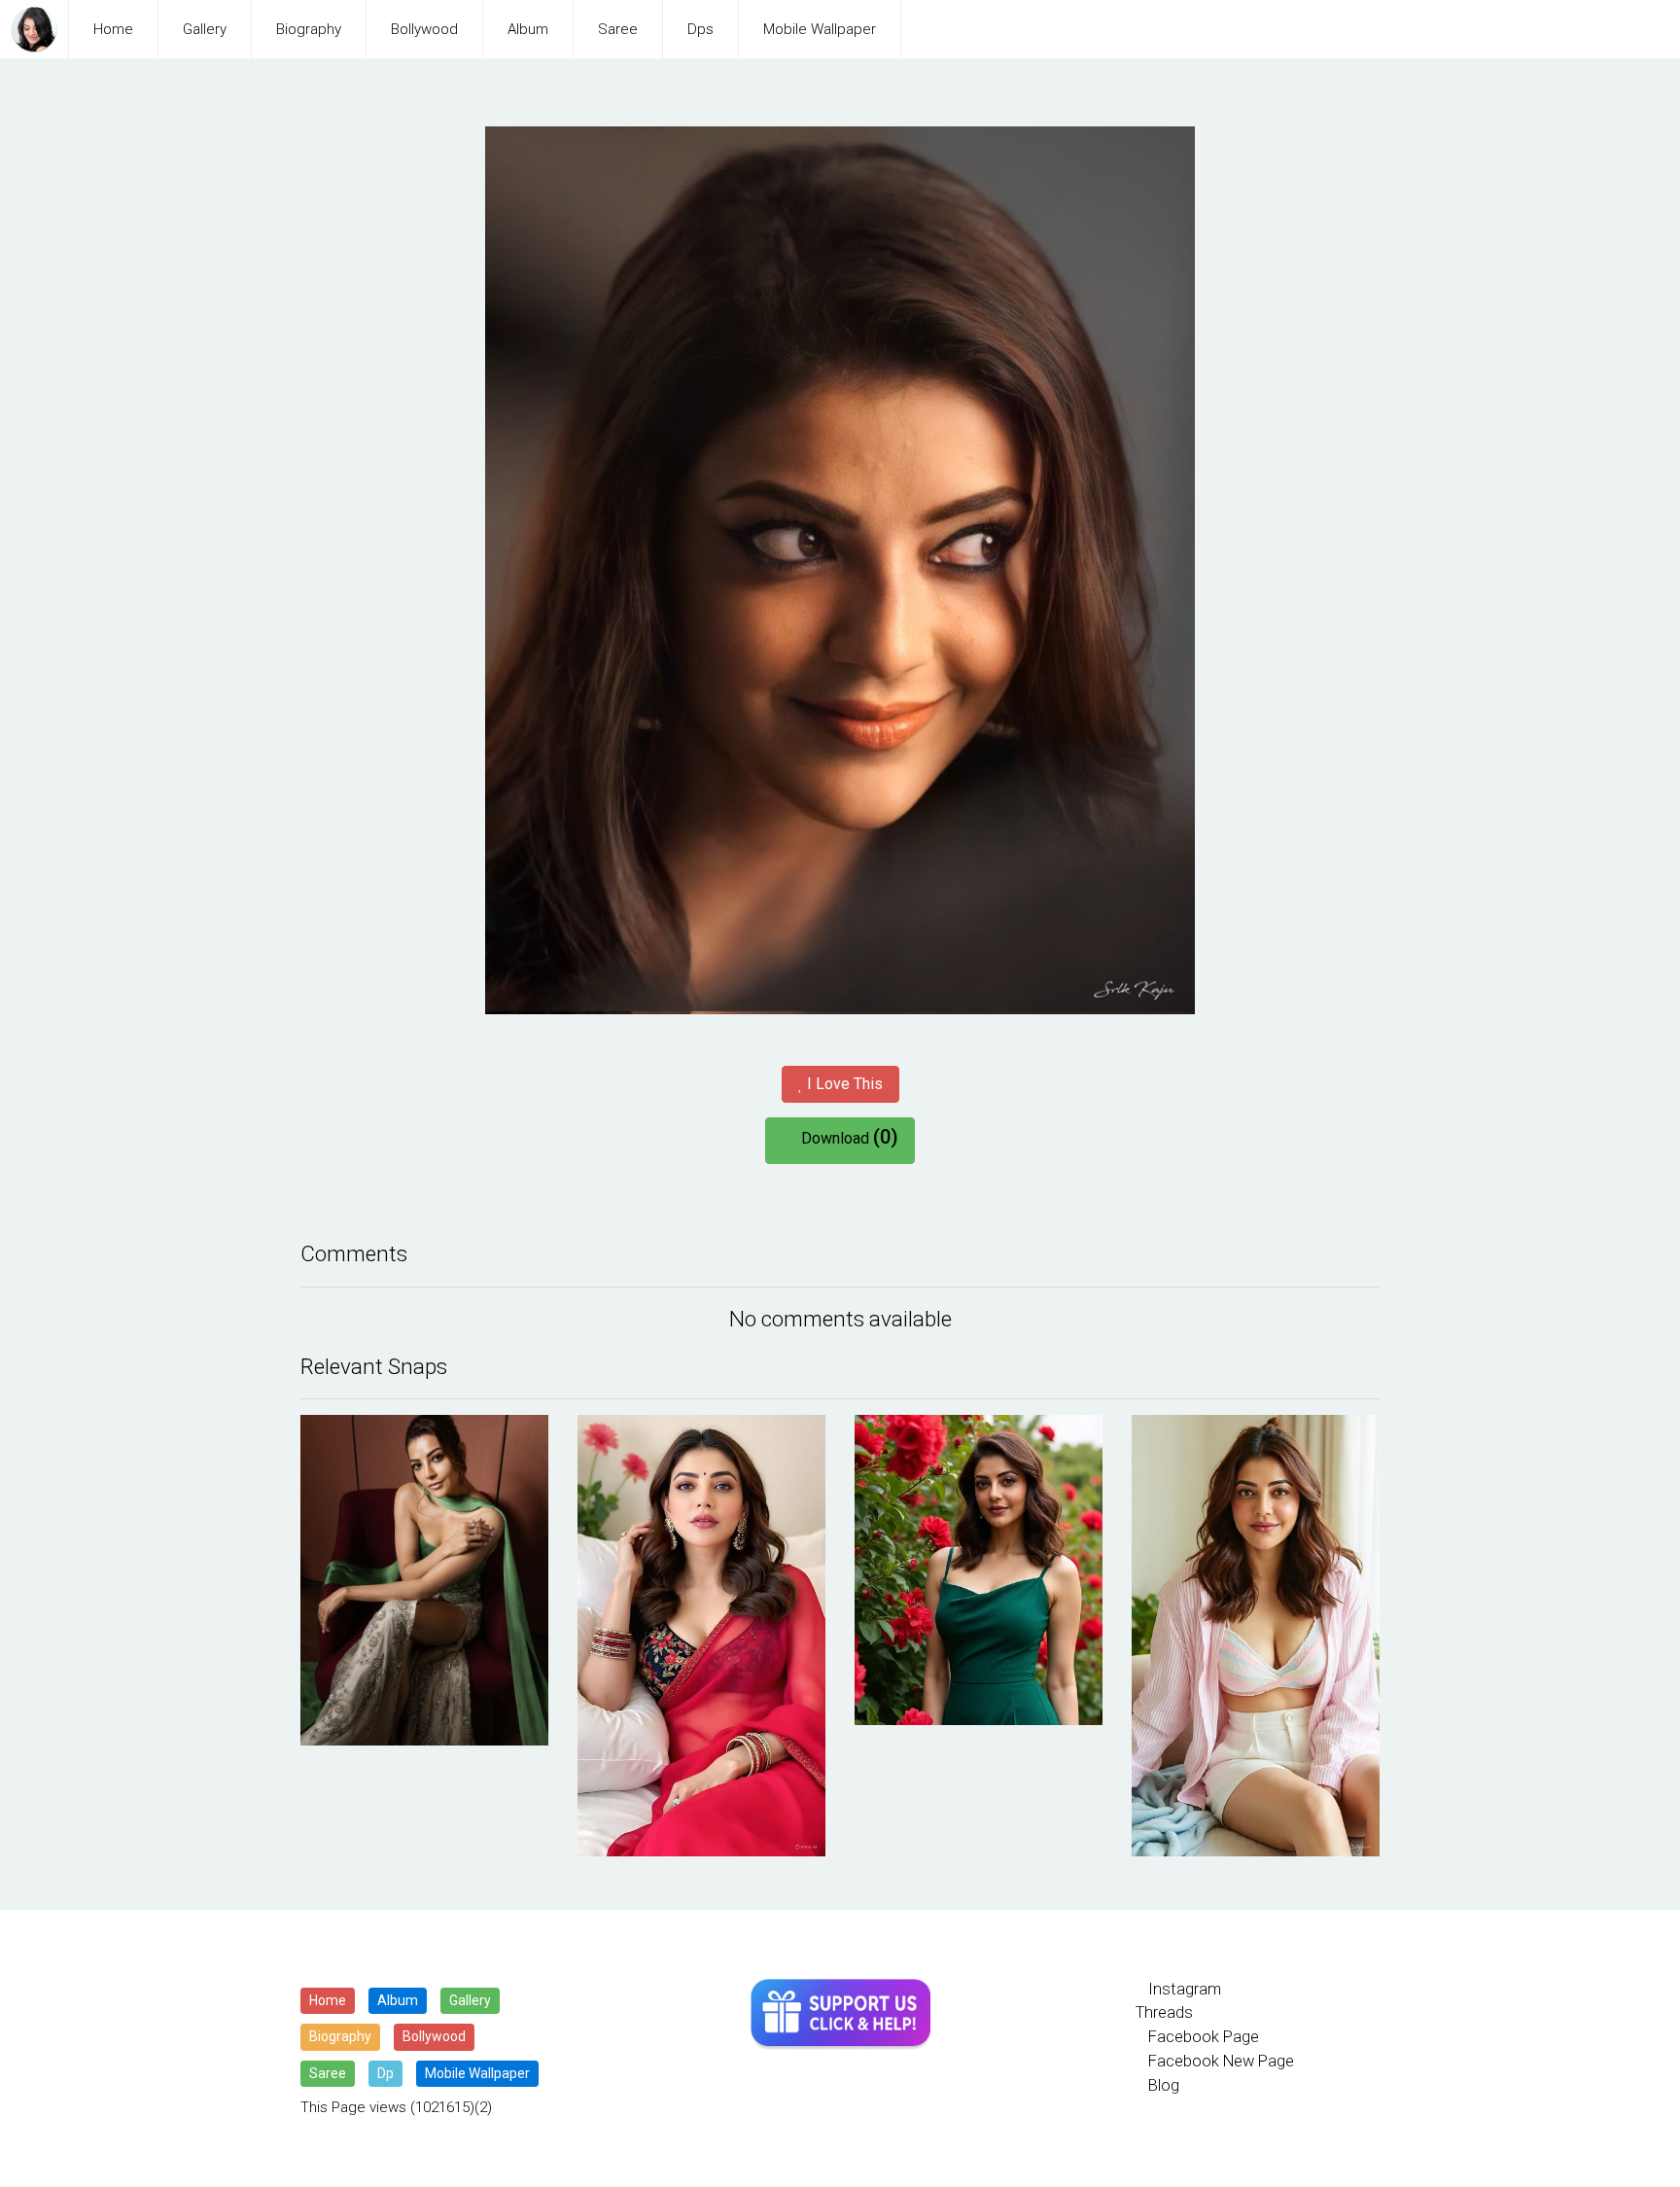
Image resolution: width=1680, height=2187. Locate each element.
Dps (700, 29)
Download (846, 1137)
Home (113, 29)
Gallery (205, 29)
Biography (309, 29)
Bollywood (424, 29)
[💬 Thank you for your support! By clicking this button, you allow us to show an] (840, 2014)
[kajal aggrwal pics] (424, 1580)
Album (528, 29)
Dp (385, 2073)
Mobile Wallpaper (820, 29)
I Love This (843, 1084)
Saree (618, 29)
